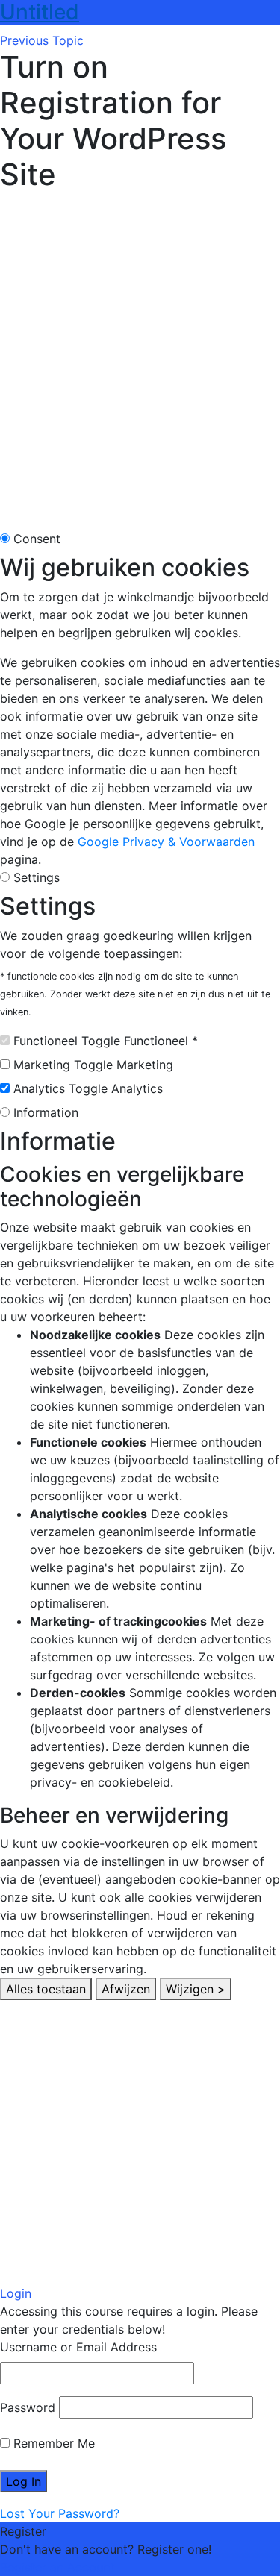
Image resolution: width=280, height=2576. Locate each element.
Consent (37, 539)
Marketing (145, 1065)
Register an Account (57, 2567)
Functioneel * (161, 1041)
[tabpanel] (140, 358)
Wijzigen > (196, 1989)
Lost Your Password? (60, 2513)
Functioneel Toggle (67, 1041)
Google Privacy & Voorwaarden (166, 842)
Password (28, 2407)
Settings (37, 877)
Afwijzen (126, 1989)
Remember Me (52, 2443)
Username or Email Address (78, 2347)
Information (46, 1112)
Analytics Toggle (60, 1088)
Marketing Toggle (63, 1065)
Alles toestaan (46, 1989)
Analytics (137, 1088)
